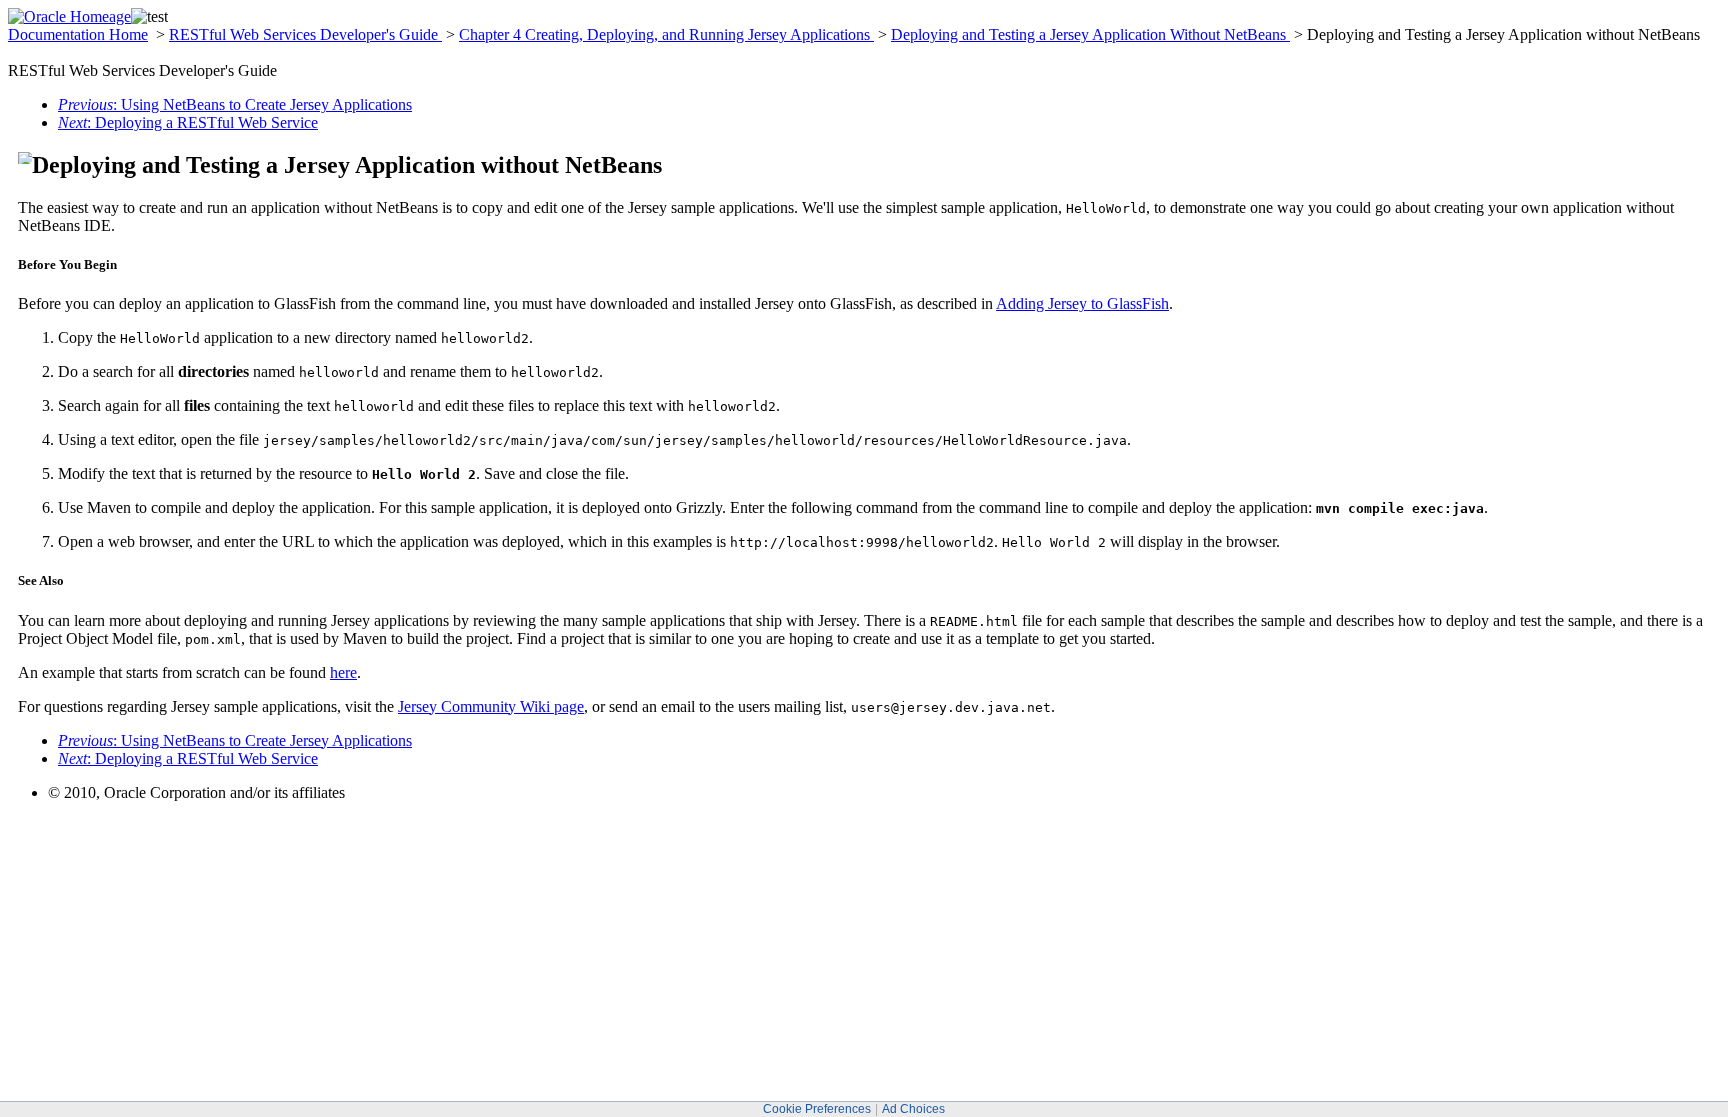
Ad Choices (913, 1109)
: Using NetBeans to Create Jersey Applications (235, 104)
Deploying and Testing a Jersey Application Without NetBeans (1090, 34)
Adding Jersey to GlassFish (1082, 303)
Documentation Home (78, 34)
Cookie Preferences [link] (817, 1109)
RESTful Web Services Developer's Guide (305, 34)
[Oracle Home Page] (69, 16)
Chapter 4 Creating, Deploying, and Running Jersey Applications (666, 34)
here (343, 672)
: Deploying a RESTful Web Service (188, 122)
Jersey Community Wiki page (491, 706)
